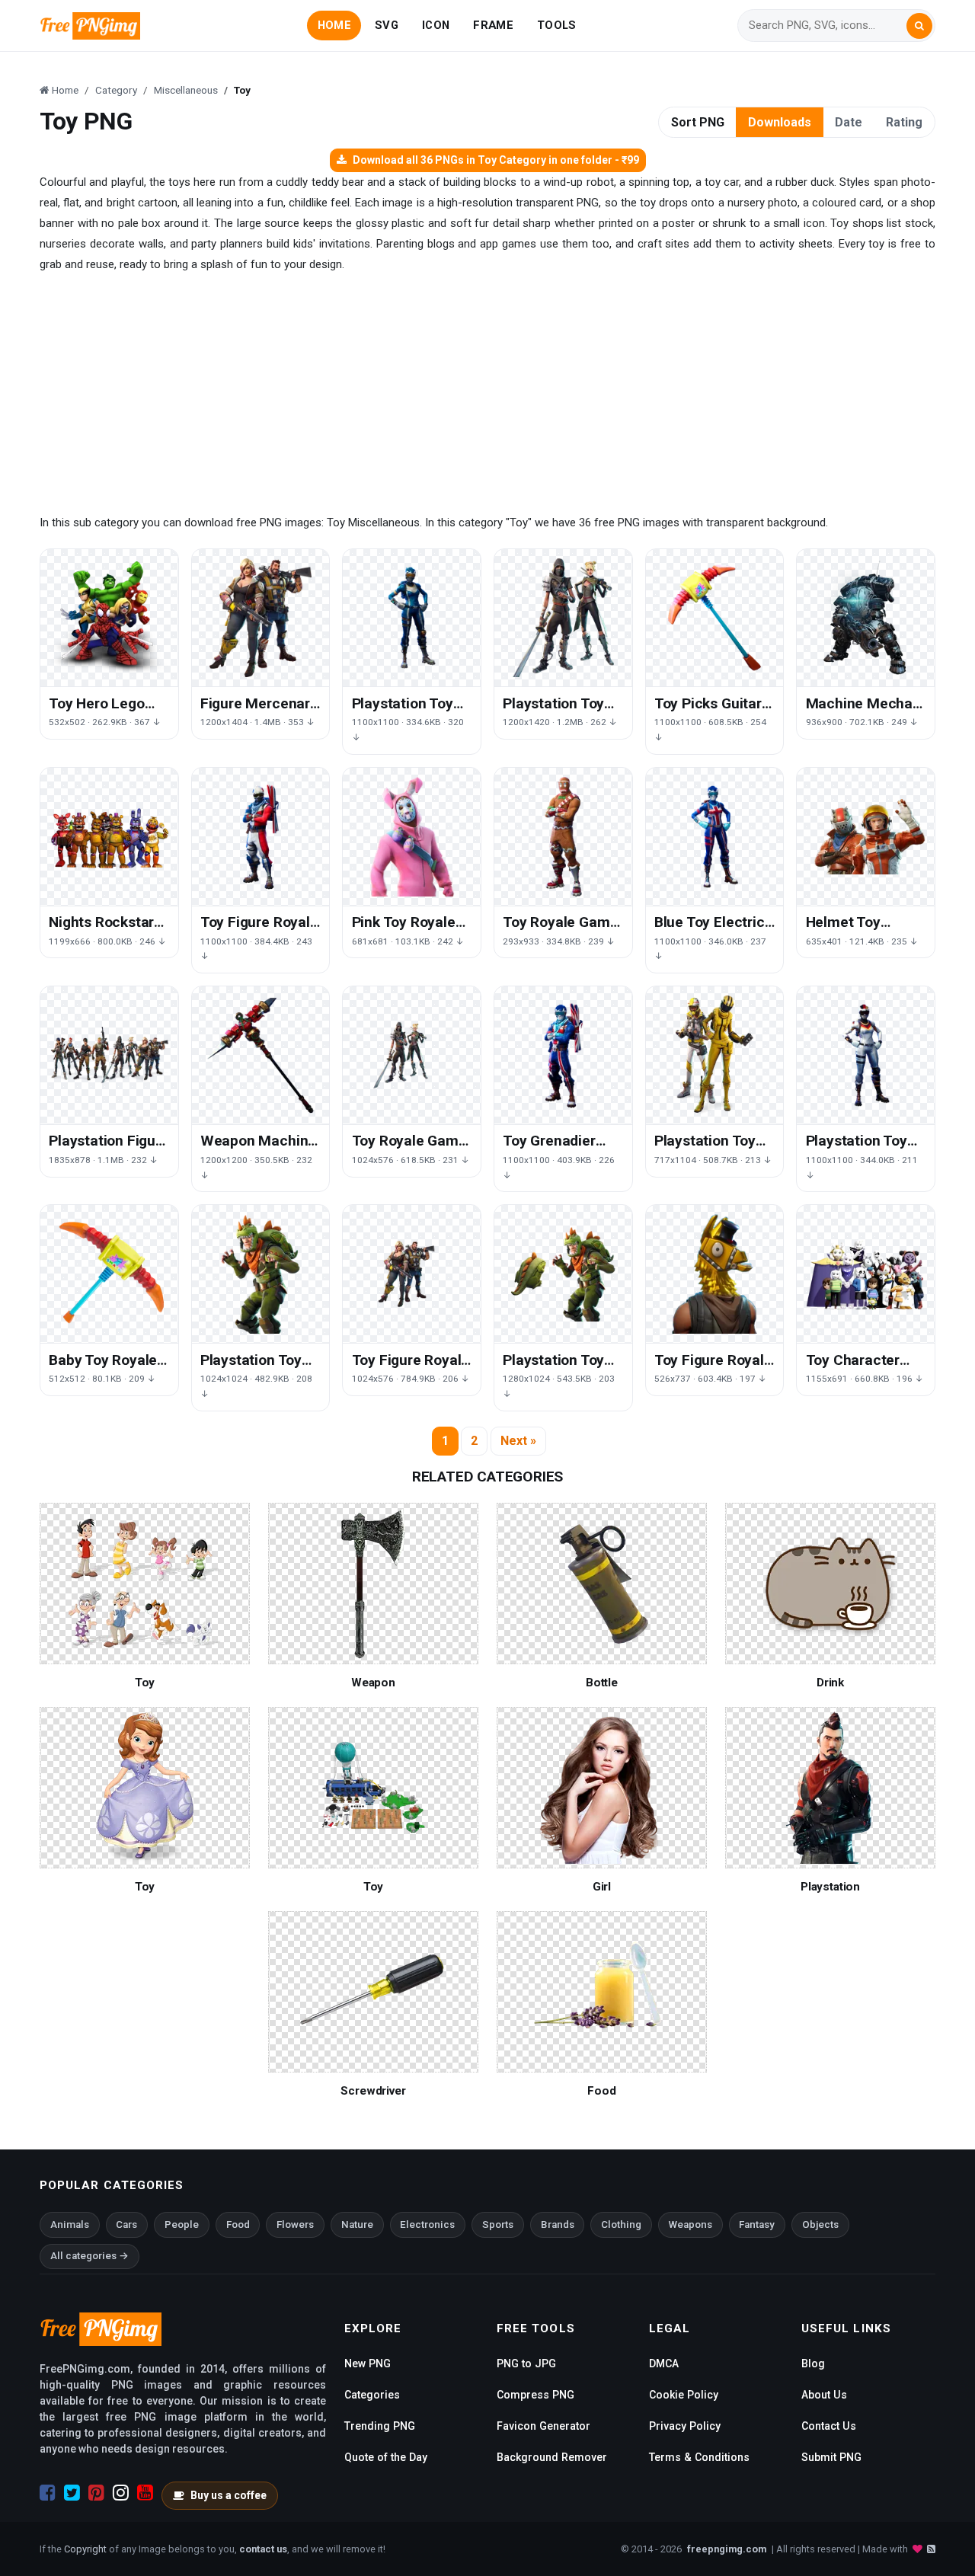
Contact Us (829, 2426)
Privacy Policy (685, 2426)
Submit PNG (831, 2457)
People (182, 2224)
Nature (357, 2224)
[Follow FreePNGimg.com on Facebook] (48, 2493)
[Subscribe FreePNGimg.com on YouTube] (145, 2493)
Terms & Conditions (699, 2457)
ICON (436, 25)
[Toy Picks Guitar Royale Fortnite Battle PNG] (715, 618)
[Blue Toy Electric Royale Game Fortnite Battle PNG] (715, 837)
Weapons (690, 2224)
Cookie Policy (684, 2395)
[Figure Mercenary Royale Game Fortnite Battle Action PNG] (261, 618)
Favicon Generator (543, 2426)
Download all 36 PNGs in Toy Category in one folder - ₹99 (496, 160)
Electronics (427, 2224)
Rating (904, 122)
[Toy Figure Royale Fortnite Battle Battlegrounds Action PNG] (261, 837)
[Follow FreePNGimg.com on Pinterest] (96, 2493)
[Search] (919, 26)
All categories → (90, 2256)
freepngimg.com (727, 2549)
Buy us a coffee (229, 2495)
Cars (126, 2224)
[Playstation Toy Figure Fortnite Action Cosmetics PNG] (866, 1055)
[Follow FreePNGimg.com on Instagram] (121, 2493)
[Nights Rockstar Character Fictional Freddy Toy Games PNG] (109, 837)
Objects (820, 2224)
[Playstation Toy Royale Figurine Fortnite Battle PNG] (412, 618)
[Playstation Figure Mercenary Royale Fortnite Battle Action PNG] (109, 1055)
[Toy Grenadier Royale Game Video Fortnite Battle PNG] (563, 1055)
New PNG (368, 2363)
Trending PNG (380, 2426)
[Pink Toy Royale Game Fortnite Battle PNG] (412, 837)
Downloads (780, 122)
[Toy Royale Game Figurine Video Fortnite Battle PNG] (412, 1055)
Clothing (621, 2224)
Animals (70, 2224)
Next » (518, 1441)
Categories (372, 2395)
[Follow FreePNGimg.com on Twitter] (72, 2493)
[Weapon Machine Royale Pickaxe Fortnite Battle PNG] (261, 1055)
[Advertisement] (487, 394)
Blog (813, 2363)
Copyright (85, 2549)
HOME (334, 25)
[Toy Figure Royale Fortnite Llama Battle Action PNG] (715, 1274)
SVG (387, 25)
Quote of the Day (386, 2457)
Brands (558, 2224)
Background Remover (552, 2457)
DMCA (664, 2363)
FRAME (493, 25)
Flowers (295, 2224)
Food (238, 2224)
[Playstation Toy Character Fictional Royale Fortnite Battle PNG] (261, 1274)
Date (849, 122)
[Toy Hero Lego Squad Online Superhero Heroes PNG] (109, 618)
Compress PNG (535, 2395)
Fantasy (757, 2224)
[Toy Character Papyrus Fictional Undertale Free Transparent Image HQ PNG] (866, 1274)
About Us (824, 2395)
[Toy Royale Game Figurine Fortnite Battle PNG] (563, 837)
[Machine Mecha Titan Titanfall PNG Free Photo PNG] (866, 618)
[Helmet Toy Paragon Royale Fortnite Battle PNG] (866, 837)
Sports (498, 2224)
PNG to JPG (526, 2363)
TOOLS (556, 25)
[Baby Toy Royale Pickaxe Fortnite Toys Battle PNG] (109, 1274)
